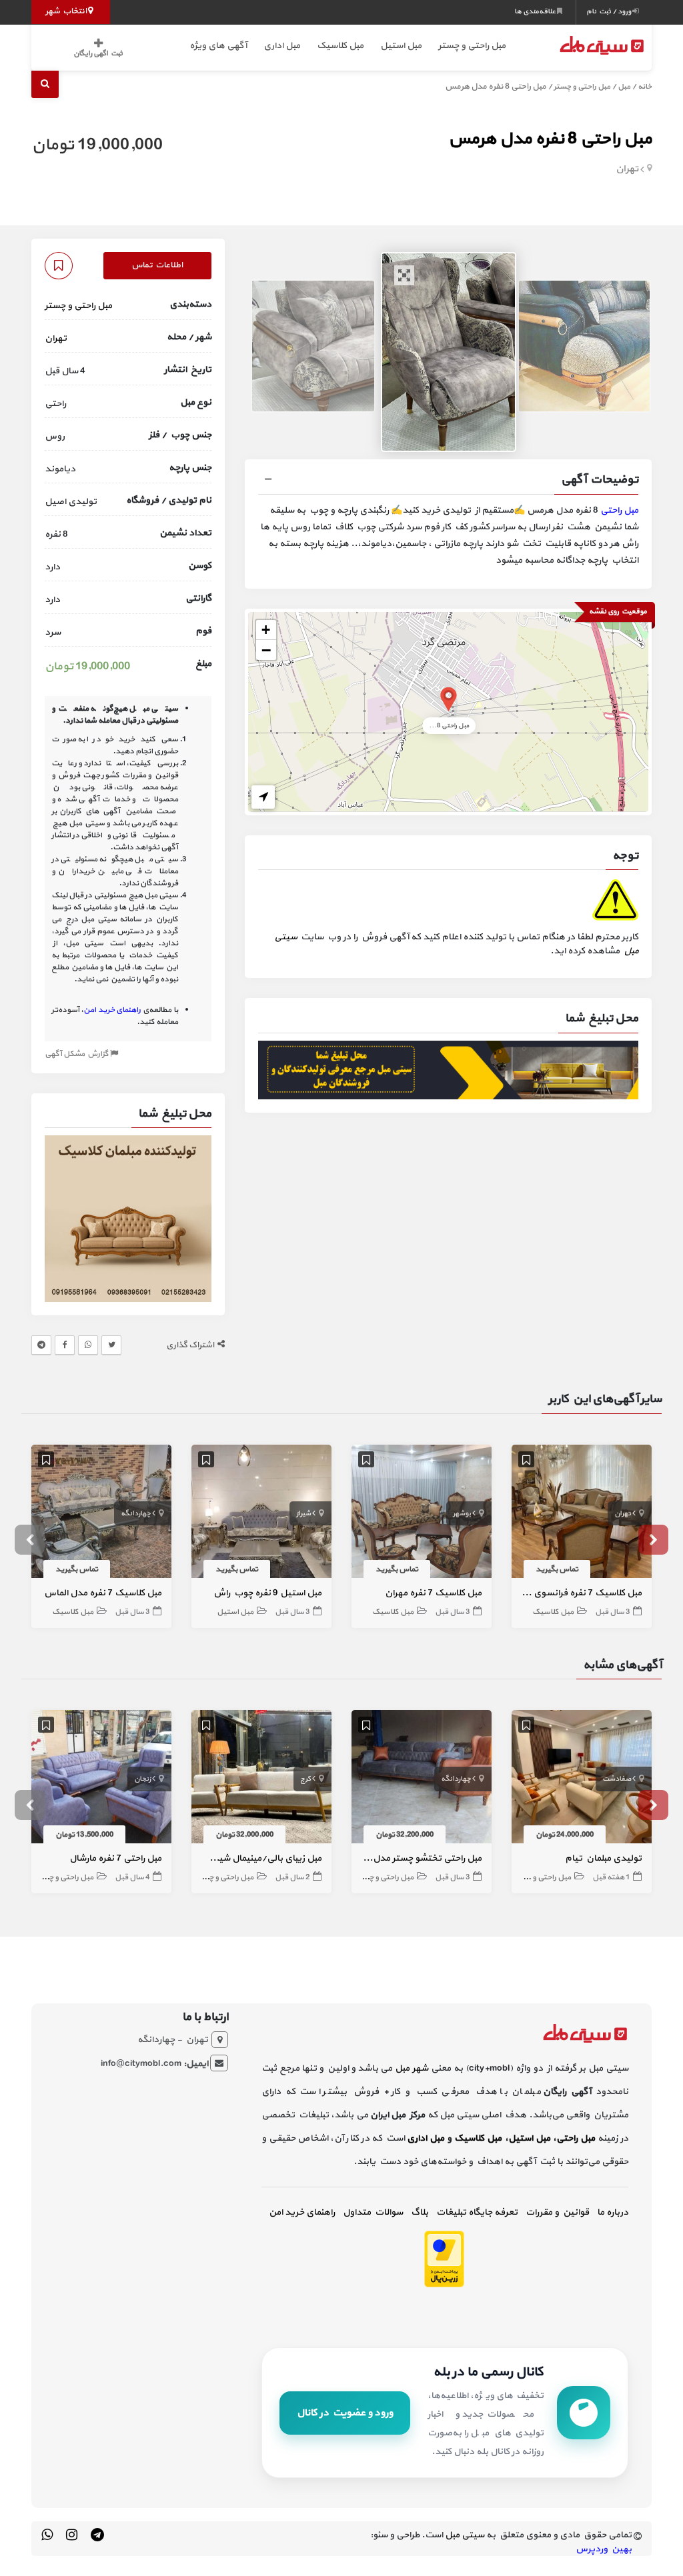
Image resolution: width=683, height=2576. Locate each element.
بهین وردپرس (604, 2549)
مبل (624, 87)
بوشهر (462, 1514)
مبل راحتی (619, 510)
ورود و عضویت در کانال (345, 2413)
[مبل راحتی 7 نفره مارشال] (101, 1779)
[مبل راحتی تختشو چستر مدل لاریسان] (422, 1779)
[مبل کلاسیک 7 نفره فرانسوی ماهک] (582, 1514)
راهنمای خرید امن (302, 2212)
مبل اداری (282, 46)
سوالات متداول (373, 2212)
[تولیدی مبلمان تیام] (582, 1779)
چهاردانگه (136, 1514)
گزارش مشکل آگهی (77, 1054)
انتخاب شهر (67, 11)
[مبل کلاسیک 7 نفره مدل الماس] (101, 1514)
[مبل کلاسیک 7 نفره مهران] (422, 1514)
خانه (645, 87)
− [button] (266, 650)
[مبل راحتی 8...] (449, 698)
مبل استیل (401, 46)
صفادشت (617, 1779)
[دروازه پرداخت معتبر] (444, 2258)
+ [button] (266, 630)
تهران (627, 169)
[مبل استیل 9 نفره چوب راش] (261, 1514)
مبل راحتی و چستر (472, 46)
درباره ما (613, 2212)
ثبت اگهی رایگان (98, 54)
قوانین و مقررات (557, 2212)
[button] (448, 481)
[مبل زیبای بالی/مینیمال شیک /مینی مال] (261, 1779)
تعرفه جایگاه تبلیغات (477, 2212)
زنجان (142, 1779)
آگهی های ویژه (218, 46)
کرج (305, 1779)
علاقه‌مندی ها (536, 12)
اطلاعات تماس (157, 265)
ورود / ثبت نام (609, 12)
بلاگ (420, 2212)
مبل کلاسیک (340, 46)
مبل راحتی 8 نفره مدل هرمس (550, 139)
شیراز (303, 1514)
